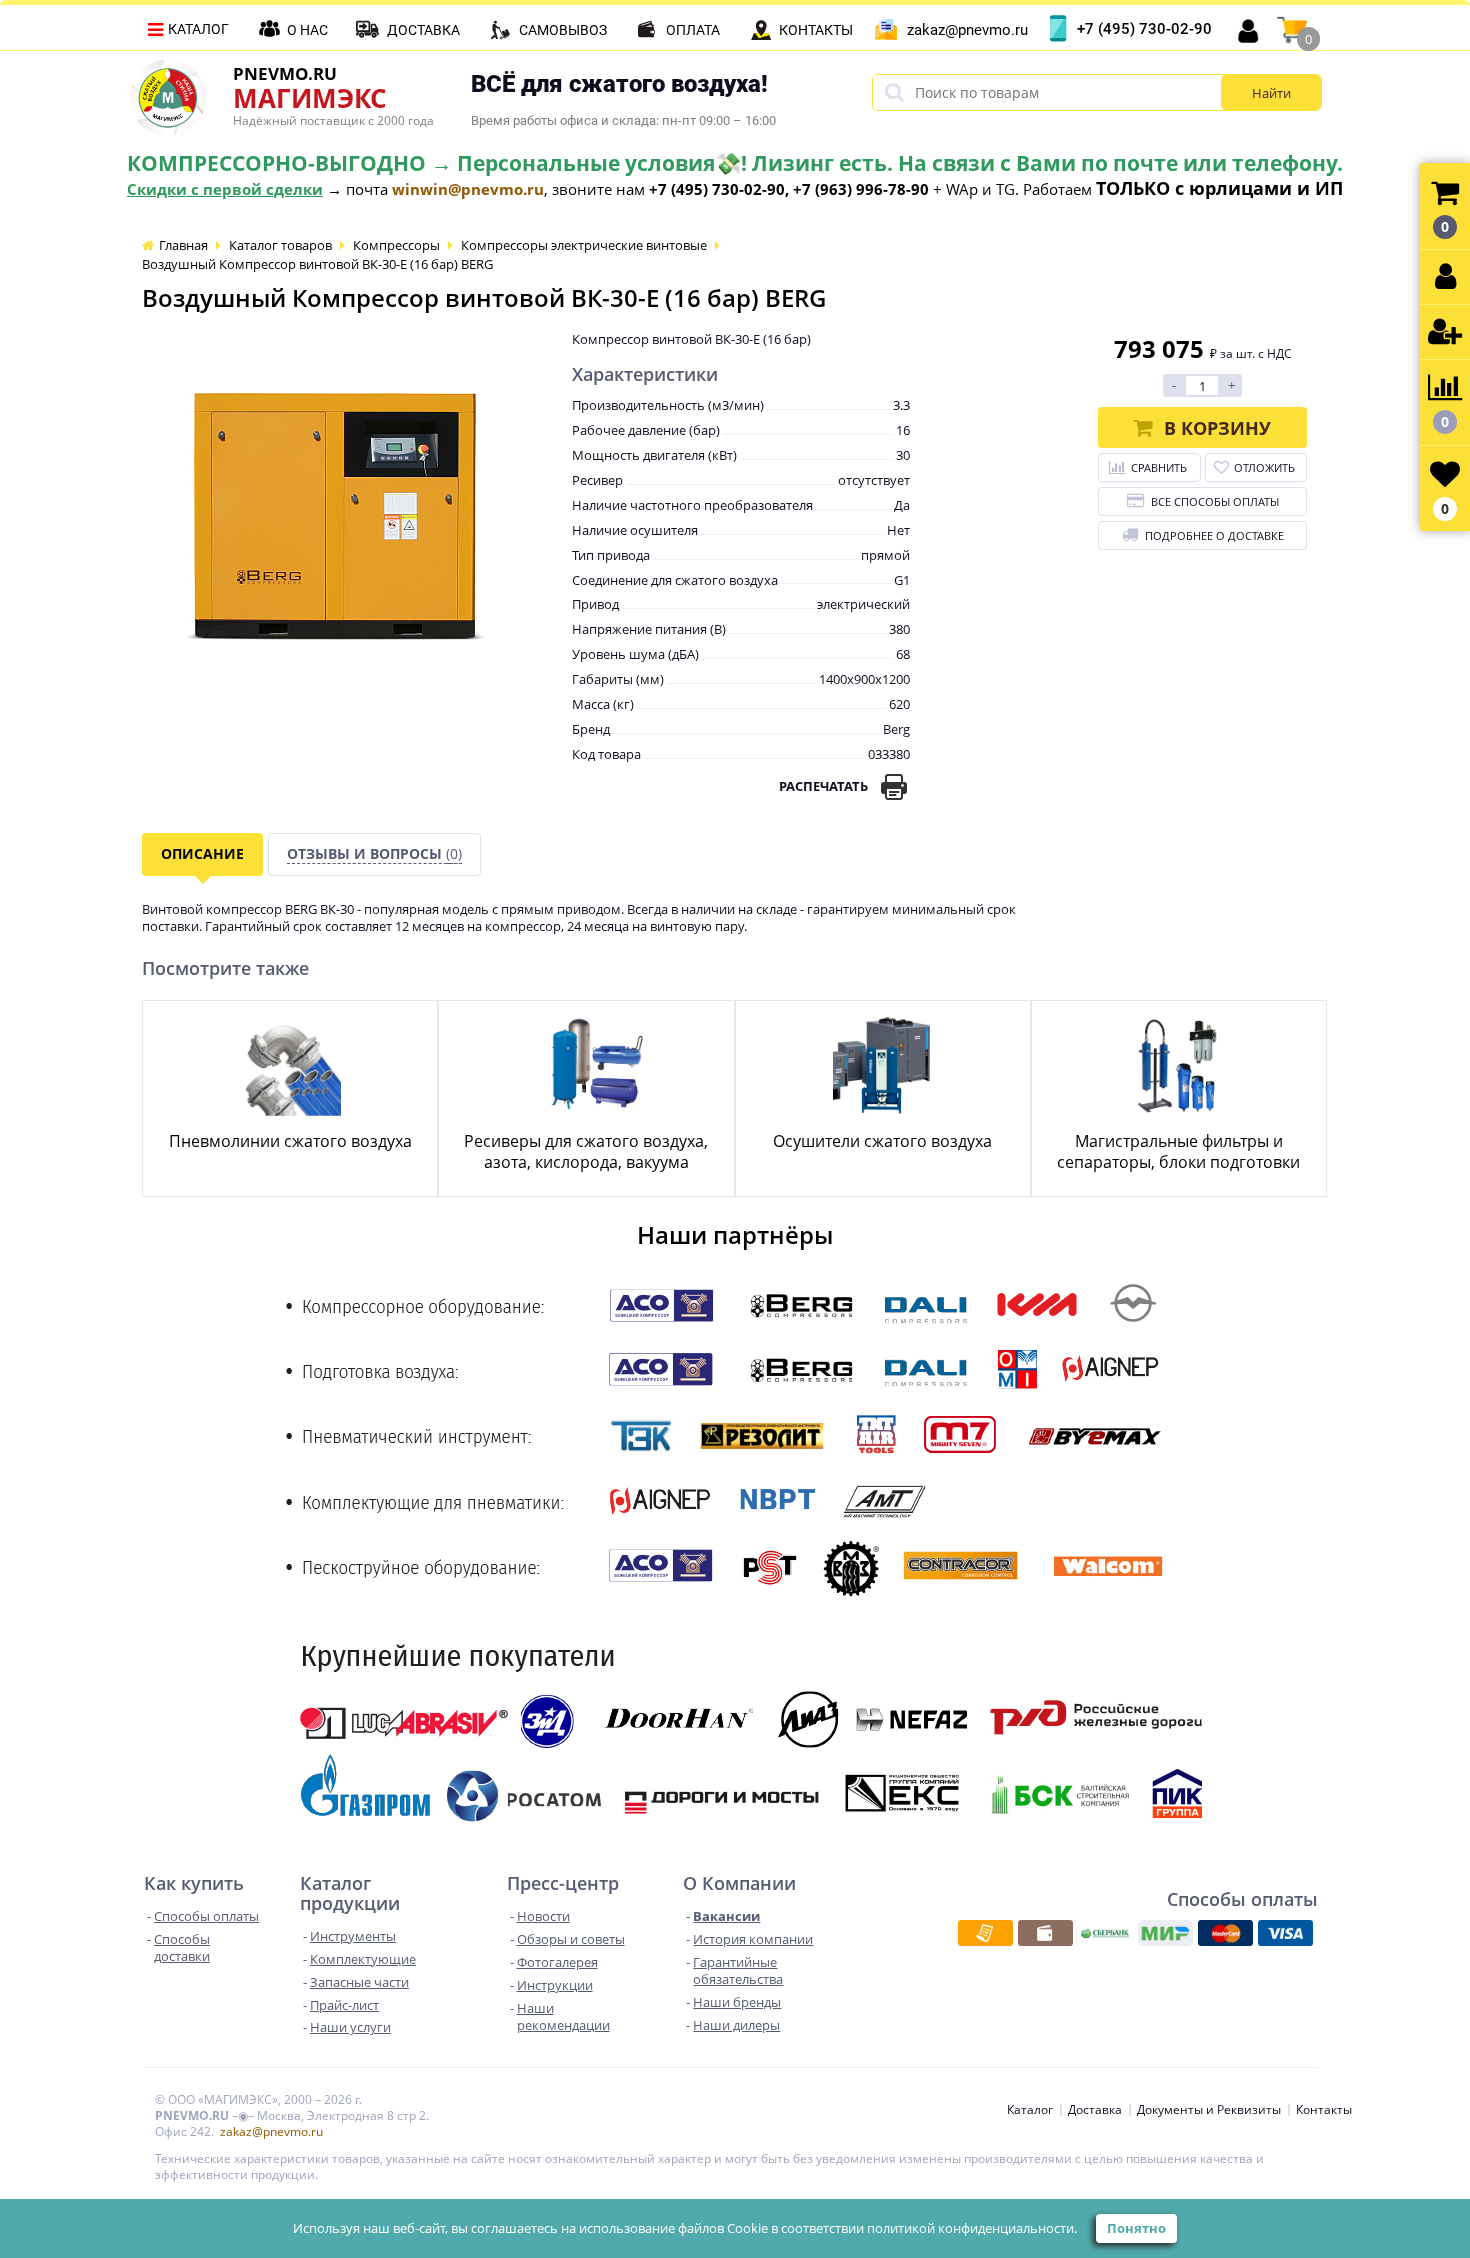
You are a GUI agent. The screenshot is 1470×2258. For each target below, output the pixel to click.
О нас (307, 30)
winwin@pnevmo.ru (468, 189)
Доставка (423, 30)
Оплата (693, 30)
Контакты (816, 30)
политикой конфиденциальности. (972, 2228)
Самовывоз (563, 30)
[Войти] (1445, 277)
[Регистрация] (1445, 332)
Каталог (198, 29)
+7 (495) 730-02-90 (1144, 29)
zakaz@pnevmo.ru (967, 30)
